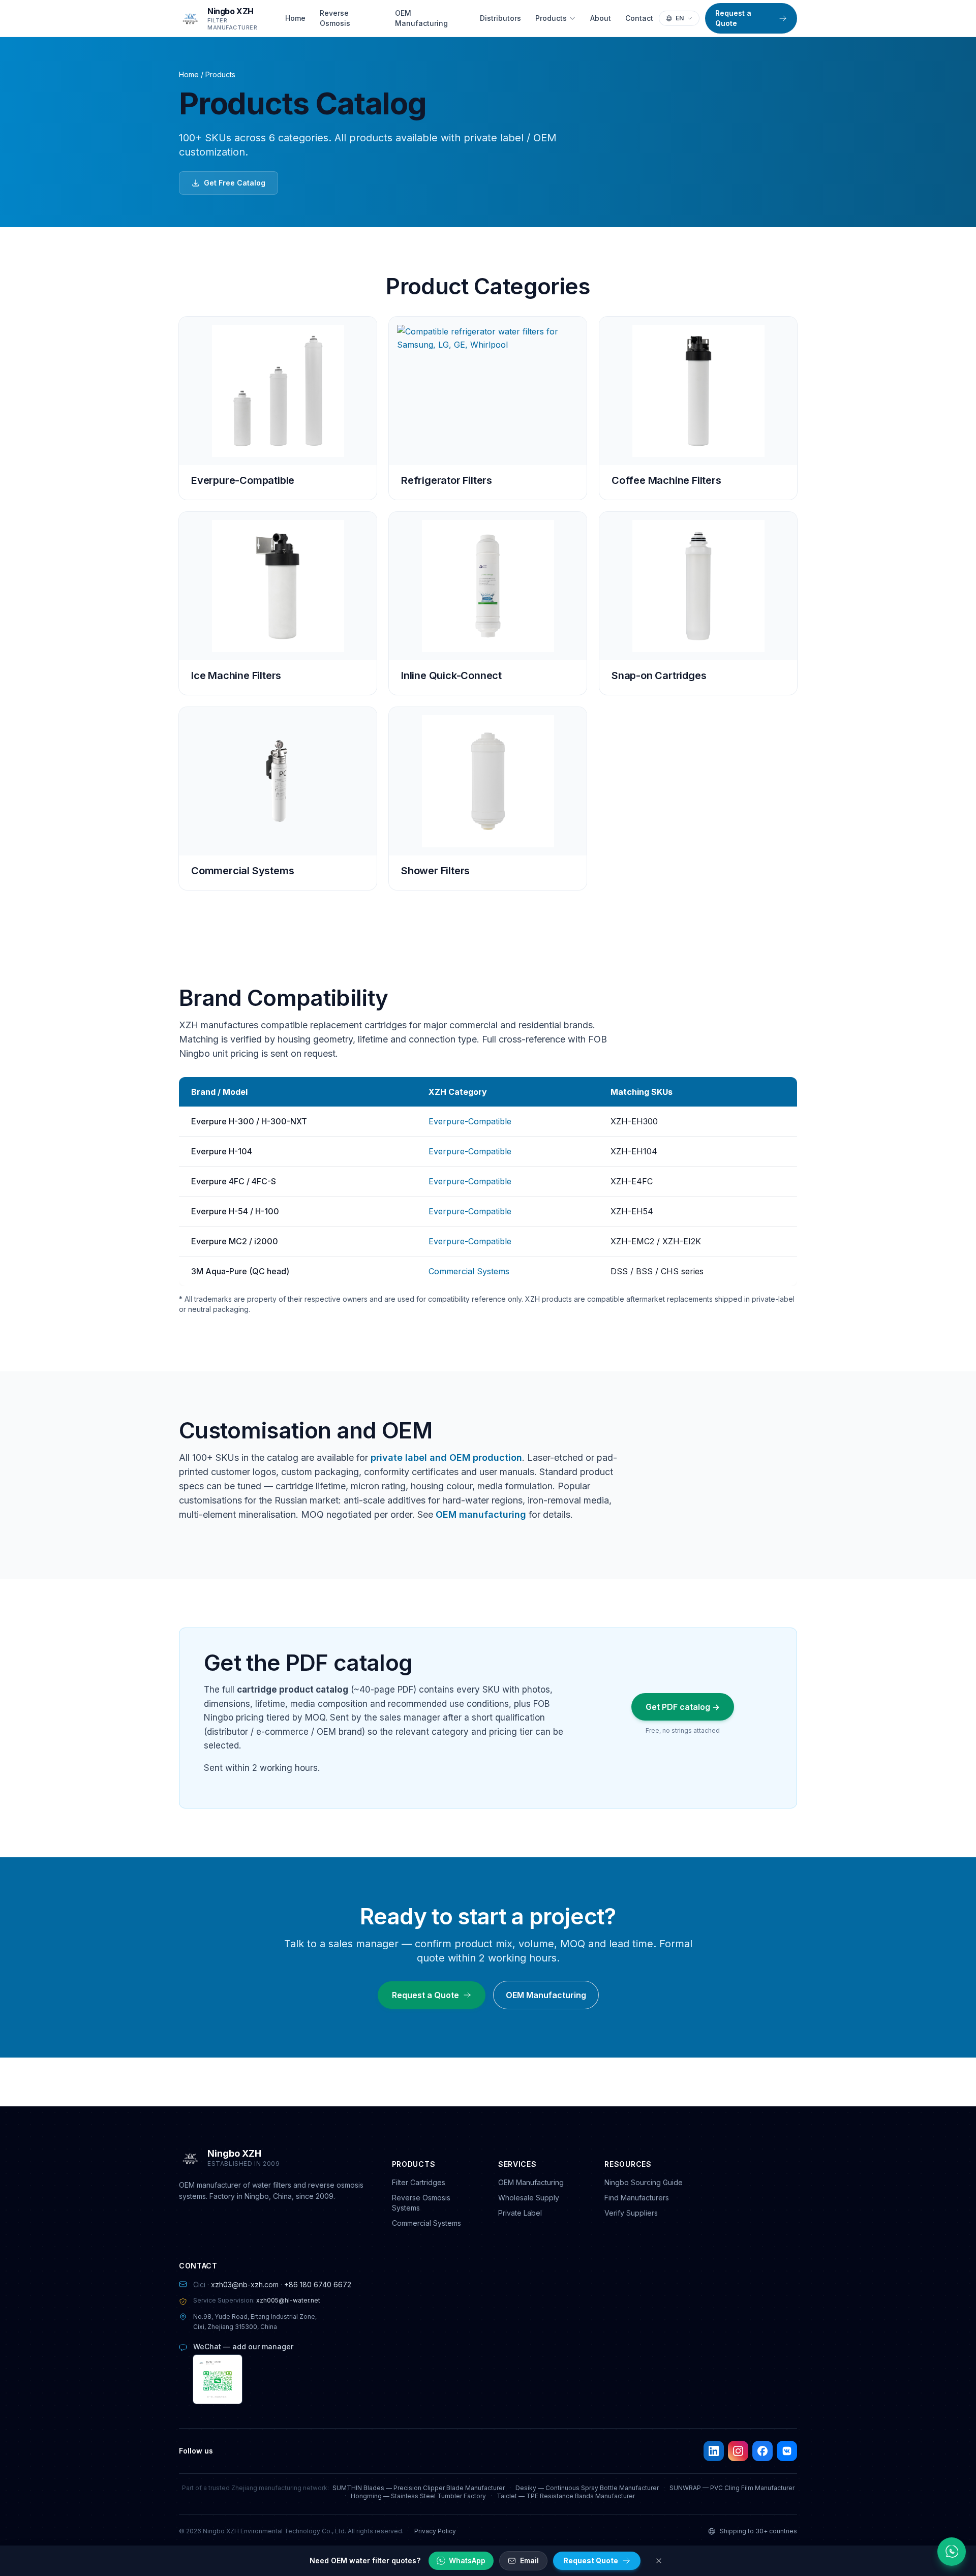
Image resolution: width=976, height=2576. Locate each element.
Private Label (520, 2213)
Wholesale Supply (529, 2198)
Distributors (500, 18)
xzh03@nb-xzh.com (245, 2284)
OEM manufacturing (481, 1514)
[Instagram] (738, 2451)
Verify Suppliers (631, 2213)
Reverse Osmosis (335, 18)
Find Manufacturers (637, 2198)
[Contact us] (952, 2552)
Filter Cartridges (419, 2182)
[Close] (659, 2561)
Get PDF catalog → (683, 1707)
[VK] (787, 2451)
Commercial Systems (469, 1271)
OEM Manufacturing (421, 18)
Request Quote (591, 2560)
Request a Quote (733, 18)
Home (295, 18)
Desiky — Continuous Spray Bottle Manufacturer (587, 2488)
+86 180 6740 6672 (318, 2284)
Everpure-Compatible (470, 1121)
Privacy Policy (435, 2531)
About (601, 18)
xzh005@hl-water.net (288, 2300)
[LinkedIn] (714, 2451)
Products (551, 18)
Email (529, 2560)
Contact (639, 18)
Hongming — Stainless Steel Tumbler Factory (418, 2496)
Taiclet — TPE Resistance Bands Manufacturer (566, 2496)
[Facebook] (762, 2451)
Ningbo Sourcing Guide (644, 2182)
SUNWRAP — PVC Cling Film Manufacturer (732, 2488)
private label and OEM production (446, 1458)
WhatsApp (467, 2560)
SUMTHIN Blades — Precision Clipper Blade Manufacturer (419, 2488)
